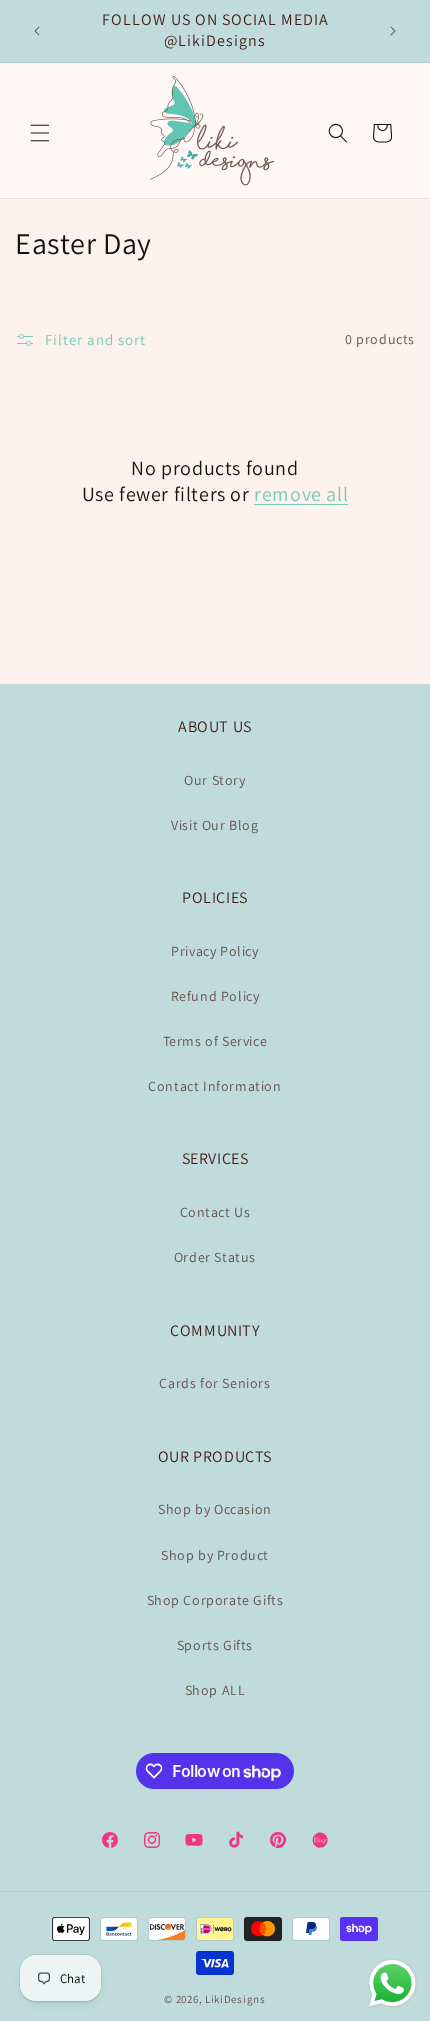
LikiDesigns (235, 1999)
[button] (40, 133)
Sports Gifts (215, 1645)
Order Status (215, 1257)
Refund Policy (215, 996)
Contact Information (214, 1086)
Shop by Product (215, 1555)
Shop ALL (215, 1690)
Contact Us (215, 1212)
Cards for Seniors (214, 1383)
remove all (301, 494)
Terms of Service (215, 1041)
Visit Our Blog (214, 825)
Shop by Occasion (215, 1509)
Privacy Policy (214, 951)
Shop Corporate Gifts (215, 1600)
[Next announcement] (393, 31)
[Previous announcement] (37, 31)
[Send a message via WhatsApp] (392, 1983)
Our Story (214, 780)
